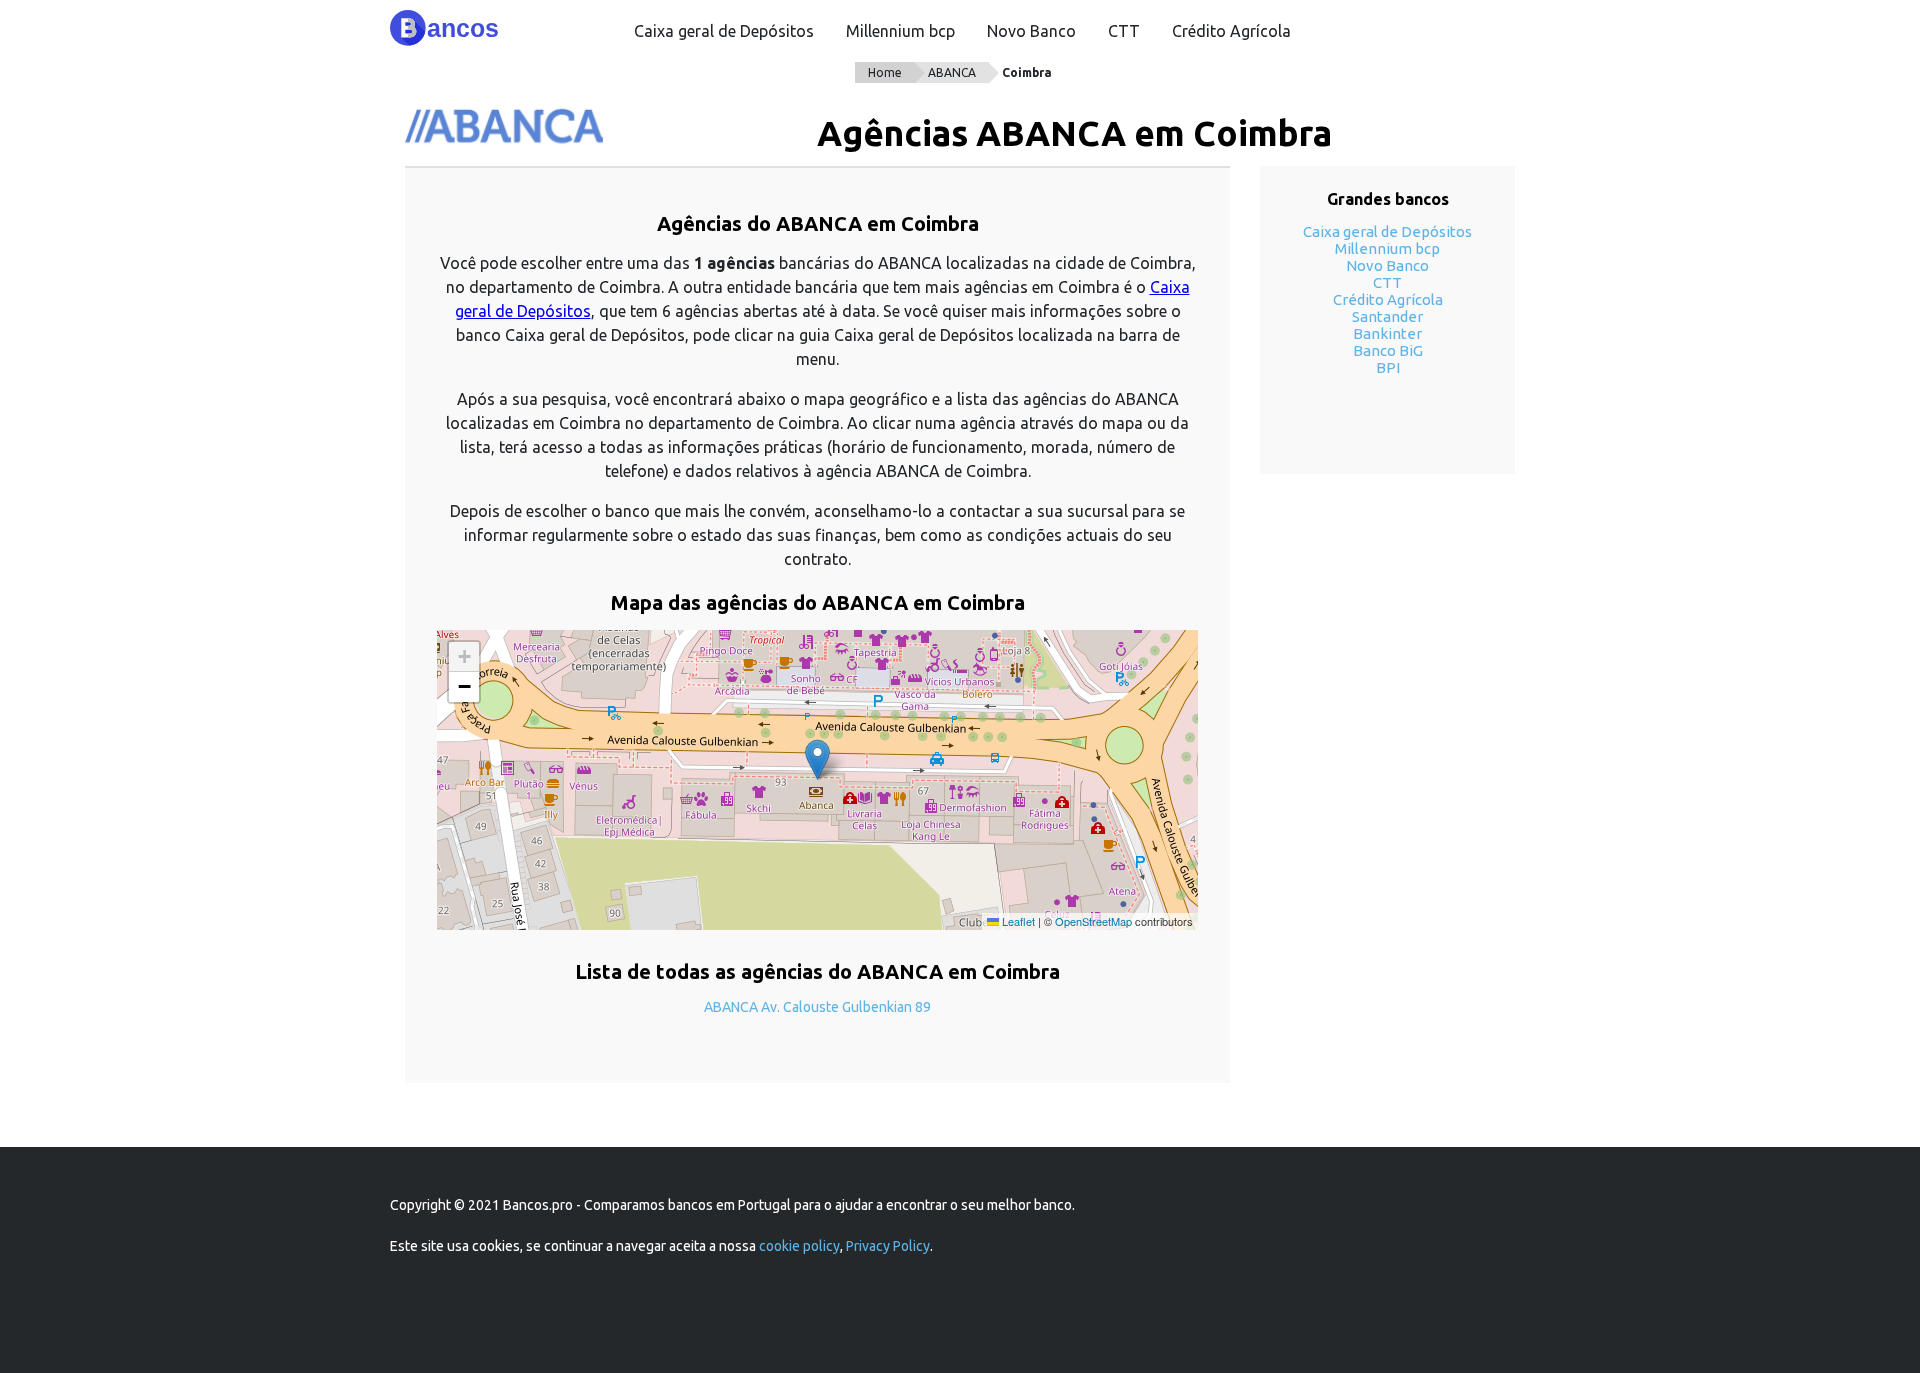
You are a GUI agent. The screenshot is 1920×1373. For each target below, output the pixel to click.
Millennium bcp (900, 31)
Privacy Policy (888, 1246)
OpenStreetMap (1093, 921)
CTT (1124, 31)
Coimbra (1027, 72)
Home (885, 72)
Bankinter (1387, 333)
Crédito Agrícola (1231, 31)
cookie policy (799, 1246)
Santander (1387, 316)
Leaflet (1017, 921)
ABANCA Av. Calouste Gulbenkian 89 (817, 1007)
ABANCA (952, 72)
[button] (817, 759)
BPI (1388, 367)
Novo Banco (1031, 31)
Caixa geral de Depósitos (724, 31)
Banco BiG (1388, 350)
